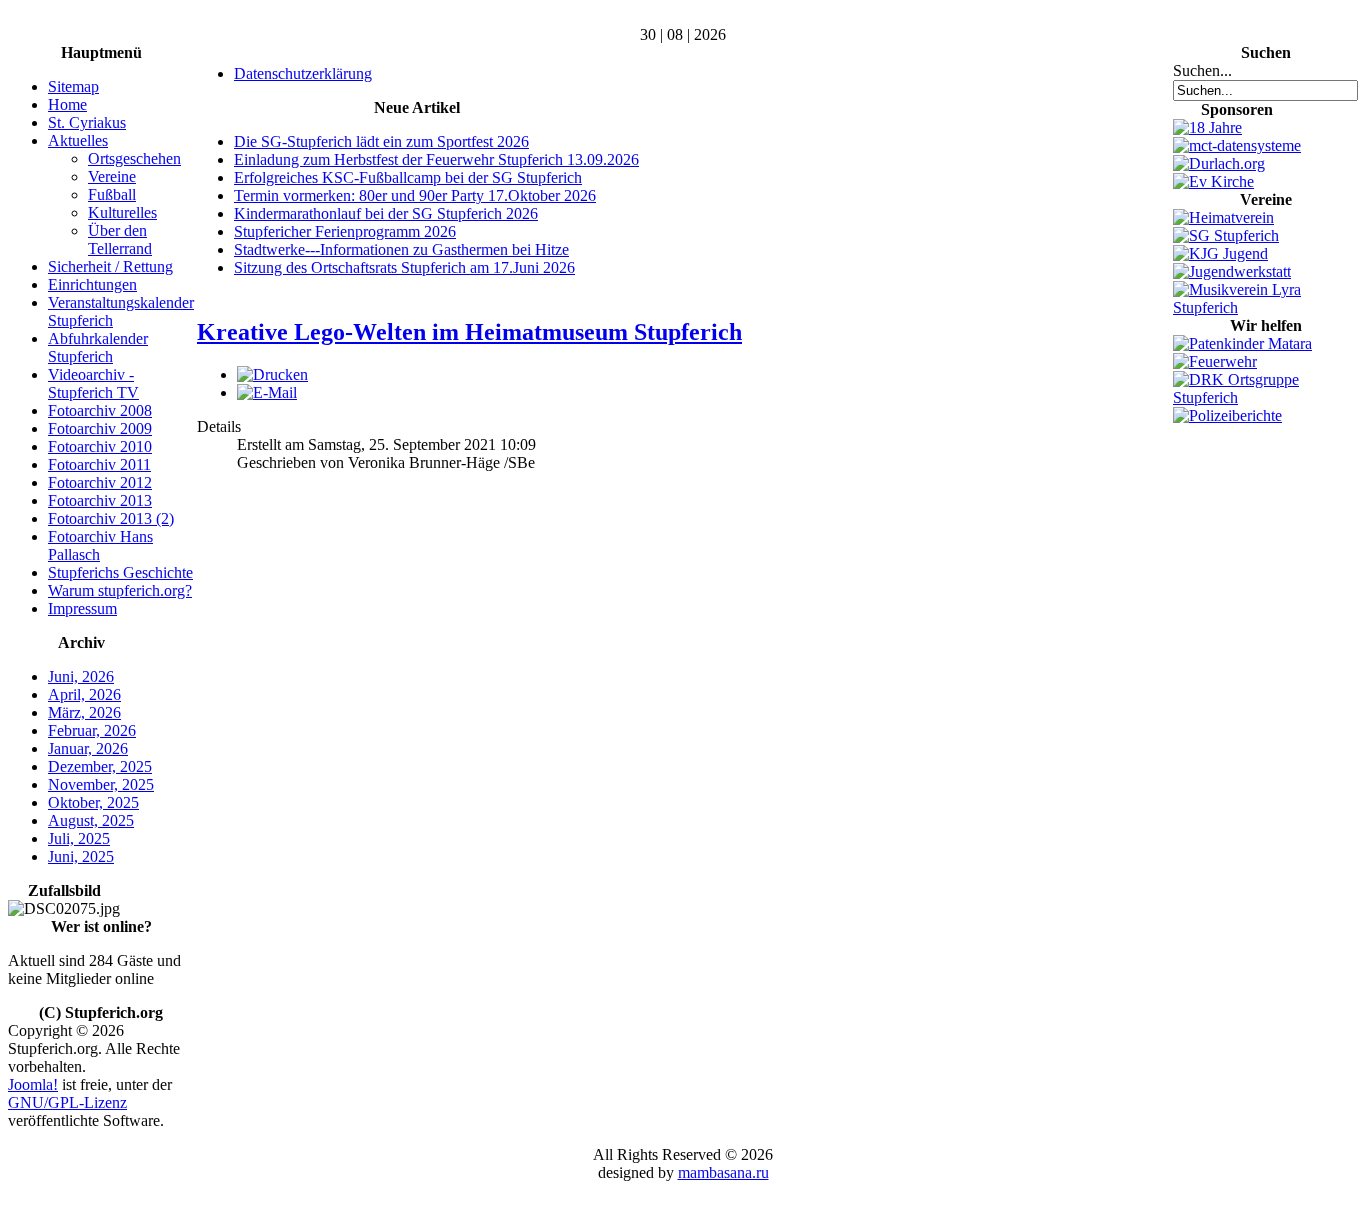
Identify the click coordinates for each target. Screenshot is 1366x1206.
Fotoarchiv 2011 (99, 464)
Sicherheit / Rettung (110, 266)
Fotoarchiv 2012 (100, 482)
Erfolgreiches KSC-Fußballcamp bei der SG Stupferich (408, 177)
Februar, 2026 (92, 730)
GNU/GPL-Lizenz (67, 1102)
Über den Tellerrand (120, 239)
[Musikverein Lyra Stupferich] (1265, 307)
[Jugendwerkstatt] (1232, 271)
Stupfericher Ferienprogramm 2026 (345, 231)
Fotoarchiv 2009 (100, 428)
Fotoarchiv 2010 (100, 446)
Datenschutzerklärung (303, 73)
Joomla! (33, 1084)
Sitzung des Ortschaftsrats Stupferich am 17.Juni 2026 (404, 267)
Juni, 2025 (81, 856)
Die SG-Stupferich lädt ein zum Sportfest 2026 (381, 141)
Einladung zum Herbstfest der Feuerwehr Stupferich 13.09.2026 (436, 159)
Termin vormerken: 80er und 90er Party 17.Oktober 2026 (415, 195)
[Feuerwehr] (1215, 361)
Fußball (112, 194)
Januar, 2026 (88, 748)
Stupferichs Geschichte (120, 572)
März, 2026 (84, 712)
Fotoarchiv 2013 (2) (111, 518)
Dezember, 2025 (100, 766)
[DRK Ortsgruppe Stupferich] (1265, 397)
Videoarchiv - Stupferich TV (93, 383)
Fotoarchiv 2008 (100, 410)
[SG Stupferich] (1226, 235)
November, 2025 (101, 784)
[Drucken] (272, 374)
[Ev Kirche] (1213, 181)
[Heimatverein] (1223, 217)
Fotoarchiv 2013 (100, 500)
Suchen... (1202, 70)
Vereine (112, 176)
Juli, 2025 (79, 838)
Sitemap (73, 86)
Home (67, 104)
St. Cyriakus (87, 122)
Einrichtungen (92, 284)
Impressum (82, 608)
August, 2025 (91, 820)
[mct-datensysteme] (1237, 145)
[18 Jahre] (1207, 127)
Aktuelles (78, 140)
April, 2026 (84, 694)
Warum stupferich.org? (120, 590)
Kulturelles (122, 212)
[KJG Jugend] (1220, 253)
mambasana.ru (723, 1172)
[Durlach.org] (1219, 163)
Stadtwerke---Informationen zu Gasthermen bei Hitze (401, 249)
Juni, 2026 (81, 676)
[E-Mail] (267, 392)
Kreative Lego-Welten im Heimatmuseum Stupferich (469, 332)
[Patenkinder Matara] (1242, 343)
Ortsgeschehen (134, 158)
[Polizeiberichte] (1227, 415)
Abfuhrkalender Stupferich (98, 347)
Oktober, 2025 (93, 802)
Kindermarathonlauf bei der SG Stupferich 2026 (386, 213)
